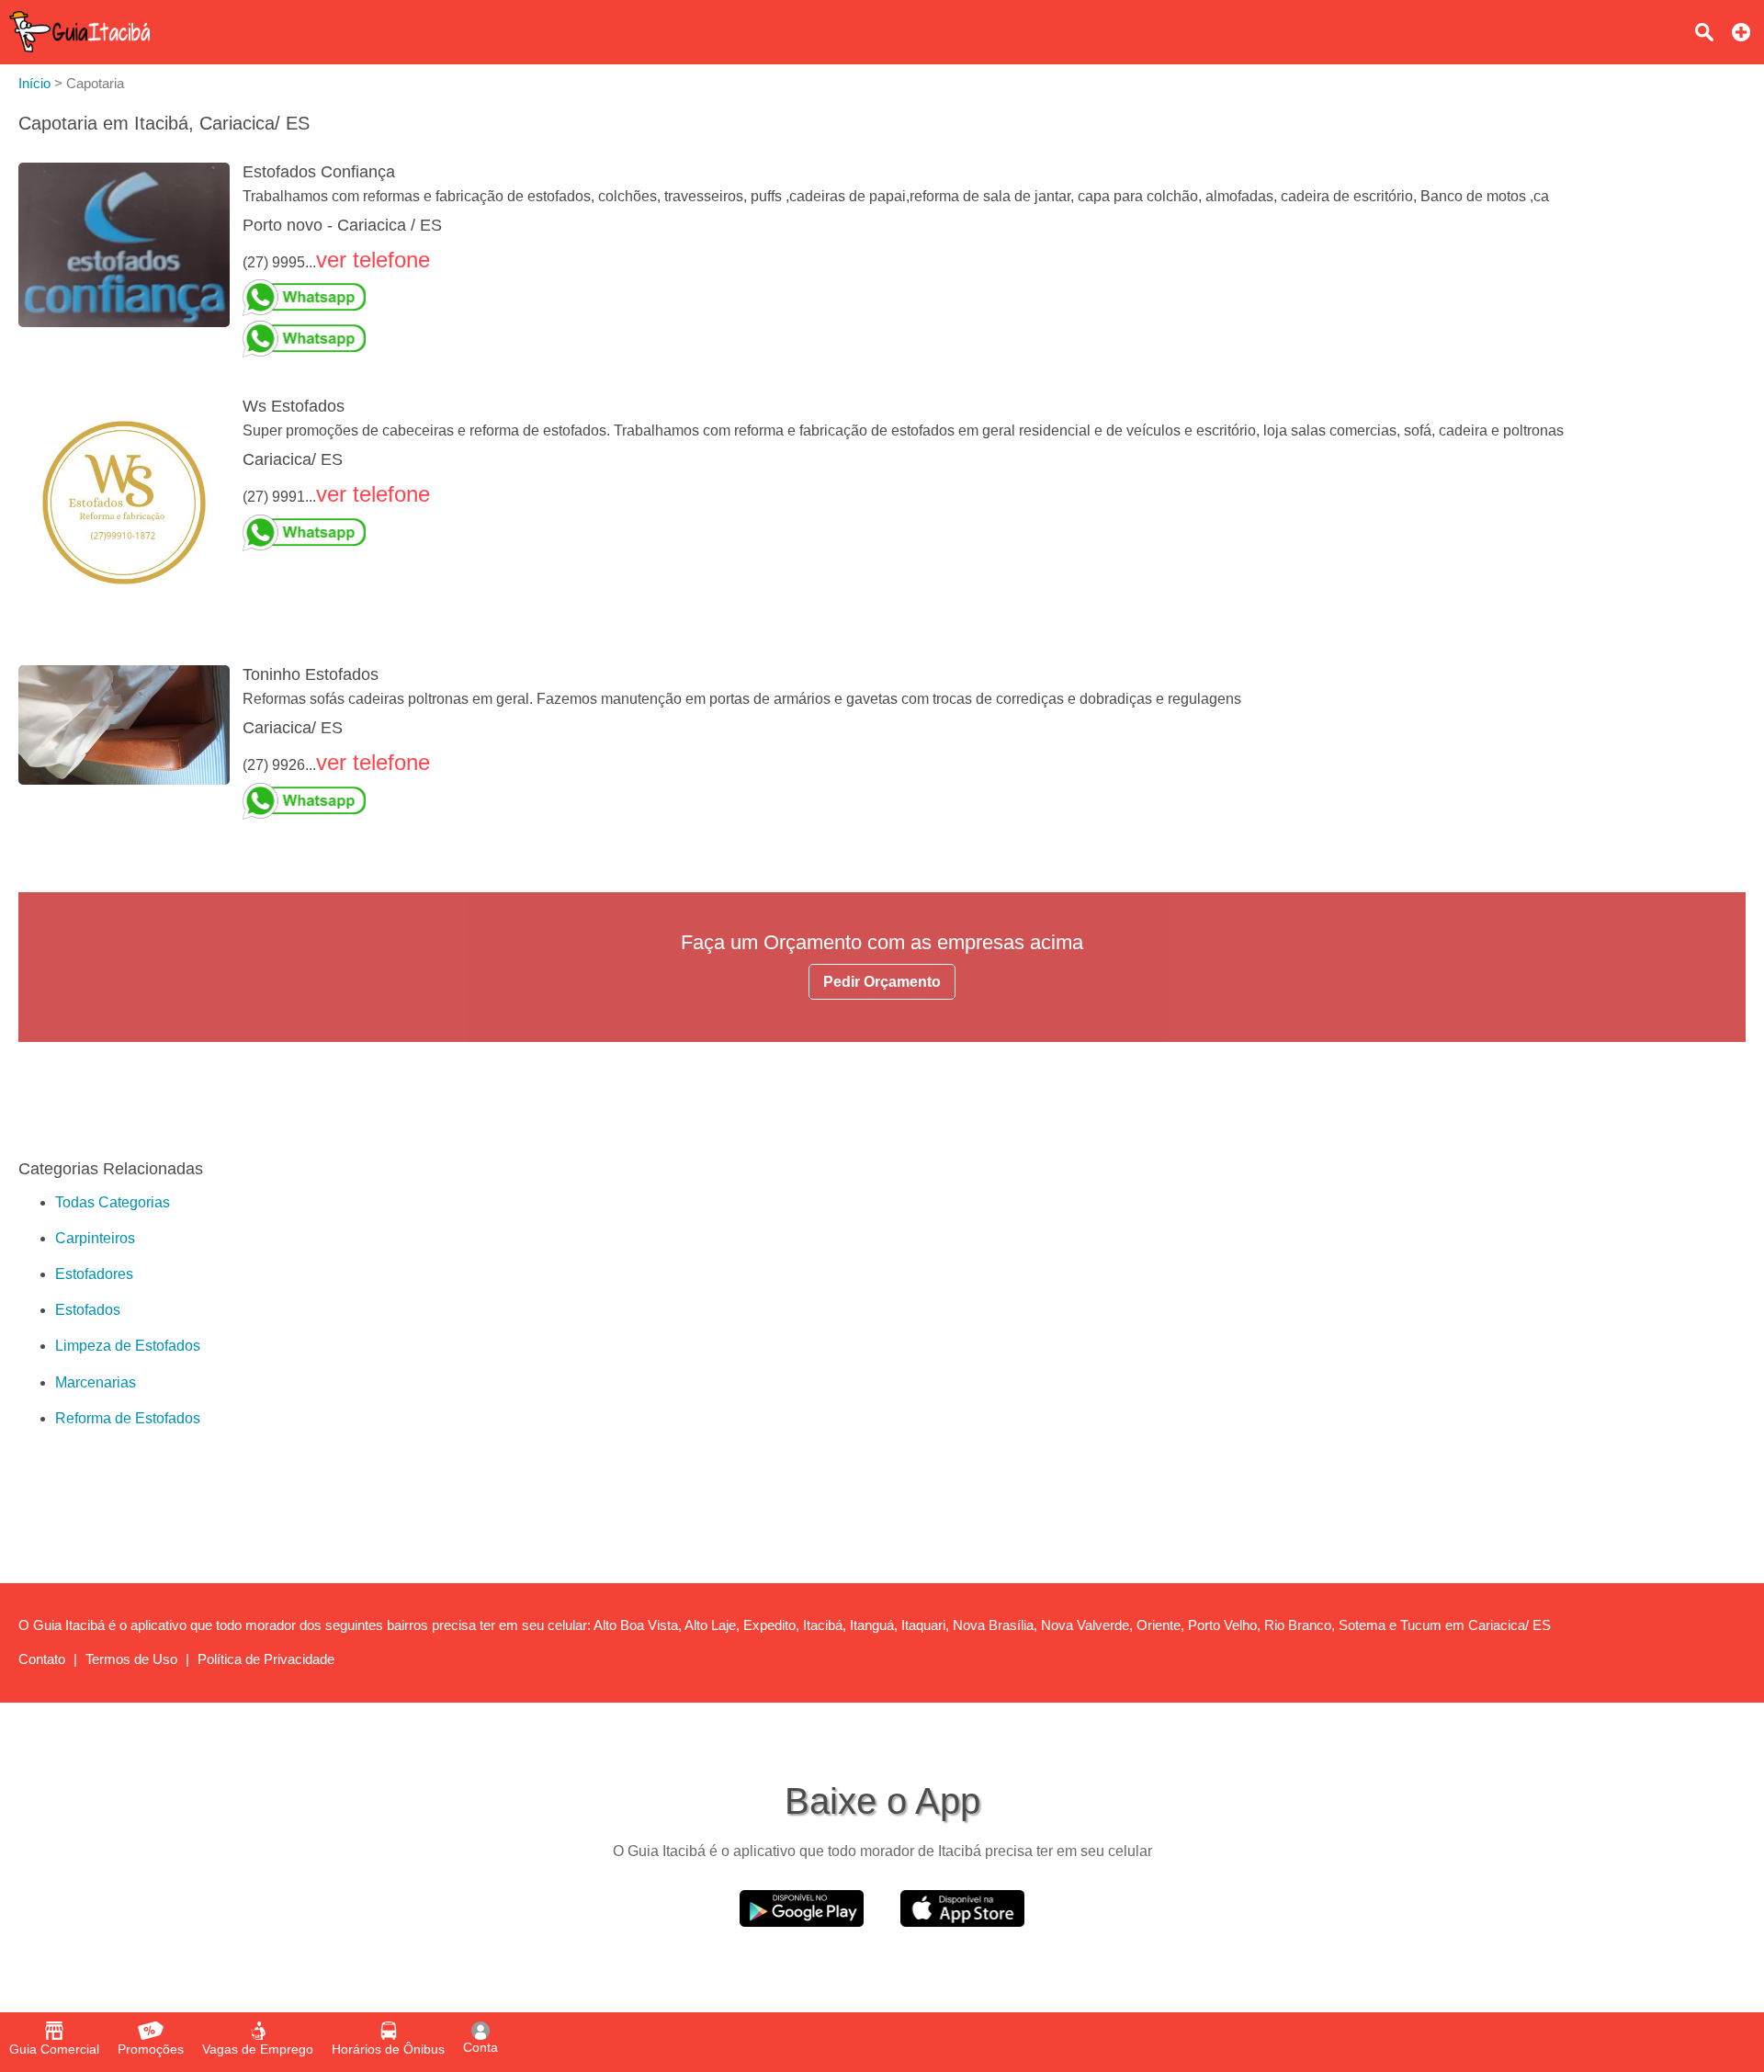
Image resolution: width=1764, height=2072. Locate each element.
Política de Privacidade (266, 1659)
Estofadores (94, 1274)
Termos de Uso (131, 1659)
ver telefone (373, 260)
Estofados (88, 1310)
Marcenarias (96, 1382)
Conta (481, 2047)
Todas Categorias (113, 1202)
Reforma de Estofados (128, 1418)
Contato (42, 1659)
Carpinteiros (95, 1238)
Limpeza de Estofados (128, 1346)
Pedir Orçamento (882, 982)
